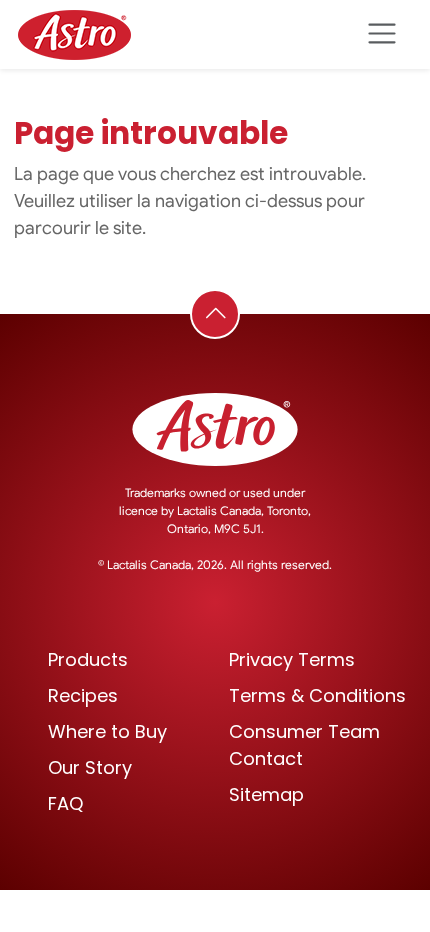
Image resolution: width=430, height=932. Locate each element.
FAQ (65, 803)
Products (88, 659)
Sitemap (266, 794)
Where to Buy (107, 731)
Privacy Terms (292, 659)
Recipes (83, 695)
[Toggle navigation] (381, 34)
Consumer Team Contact (304, 745)
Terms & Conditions (317, 695)
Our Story (90, 767)
